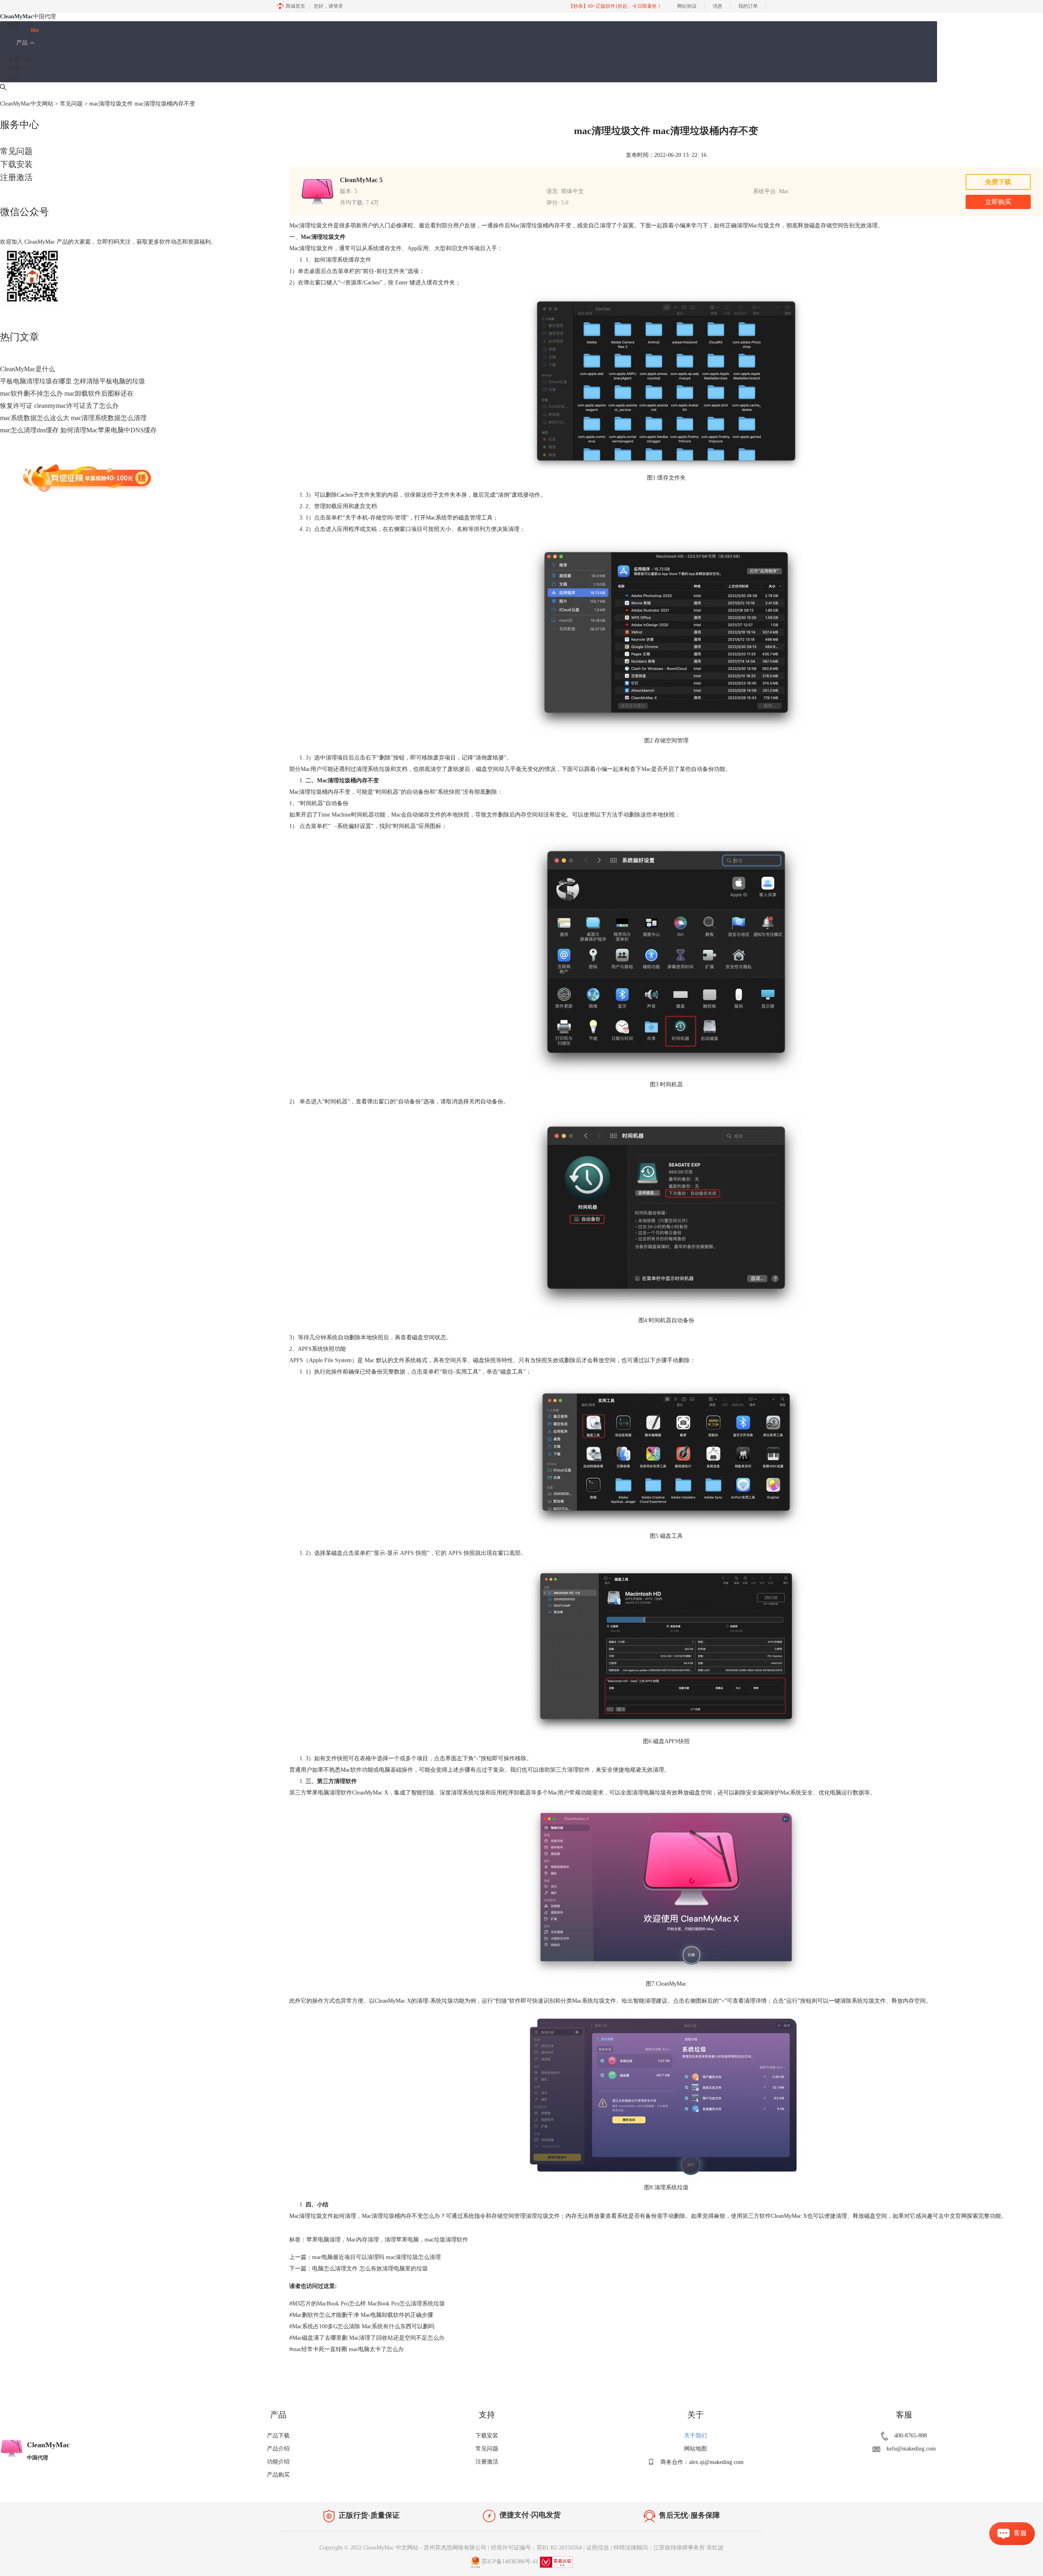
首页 (14, 25)
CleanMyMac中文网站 (27, 104)
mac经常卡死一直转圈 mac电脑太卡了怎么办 (347, 2349)
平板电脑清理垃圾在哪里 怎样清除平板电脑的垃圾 (73, 381)
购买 (14, 78)
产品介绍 (278, 2449)
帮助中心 (20, 68)
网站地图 (695, 2449)
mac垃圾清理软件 (446, 2240)
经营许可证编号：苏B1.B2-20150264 (536, 2548)
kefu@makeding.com (911, 2449)
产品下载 (278, 2436)
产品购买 (278, 2475)
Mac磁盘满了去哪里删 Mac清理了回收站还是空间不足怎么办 (367, 2338)
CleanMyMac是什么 (28, 369)
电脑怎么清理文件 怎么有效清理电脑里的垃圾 (370, 2269)
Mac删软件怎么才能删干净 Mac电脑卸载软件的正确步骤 (361, 2315)
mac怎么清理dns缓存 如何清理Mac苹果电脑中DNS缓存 (78, 430)
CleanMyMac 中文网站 (391, 2548)
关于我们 (695, 2436)
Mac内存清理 (363, 2240)
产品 (22, 43)
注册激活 (16, 177)
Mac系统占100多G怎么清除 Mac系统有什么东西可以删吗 (362, 2326)
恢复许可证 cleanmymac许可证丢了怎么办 (59, 406)
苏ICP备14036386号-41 (510, 2562)
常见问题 (71, 104)
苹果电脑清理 (323, 2240)
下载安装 (16, 164)
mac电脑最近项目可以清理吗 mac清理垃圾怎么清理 (376, 2257)
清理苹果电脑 (402, 2240)
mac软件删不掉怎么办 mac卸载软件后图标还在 (67, 393)
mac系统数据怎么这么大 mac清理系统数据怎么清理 (73, 418)
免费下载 (20, 59)
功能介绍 (278, 2462)
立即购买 (998, 202)
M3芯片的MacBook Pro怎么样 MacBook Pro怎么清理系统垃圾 (367, 2304)
